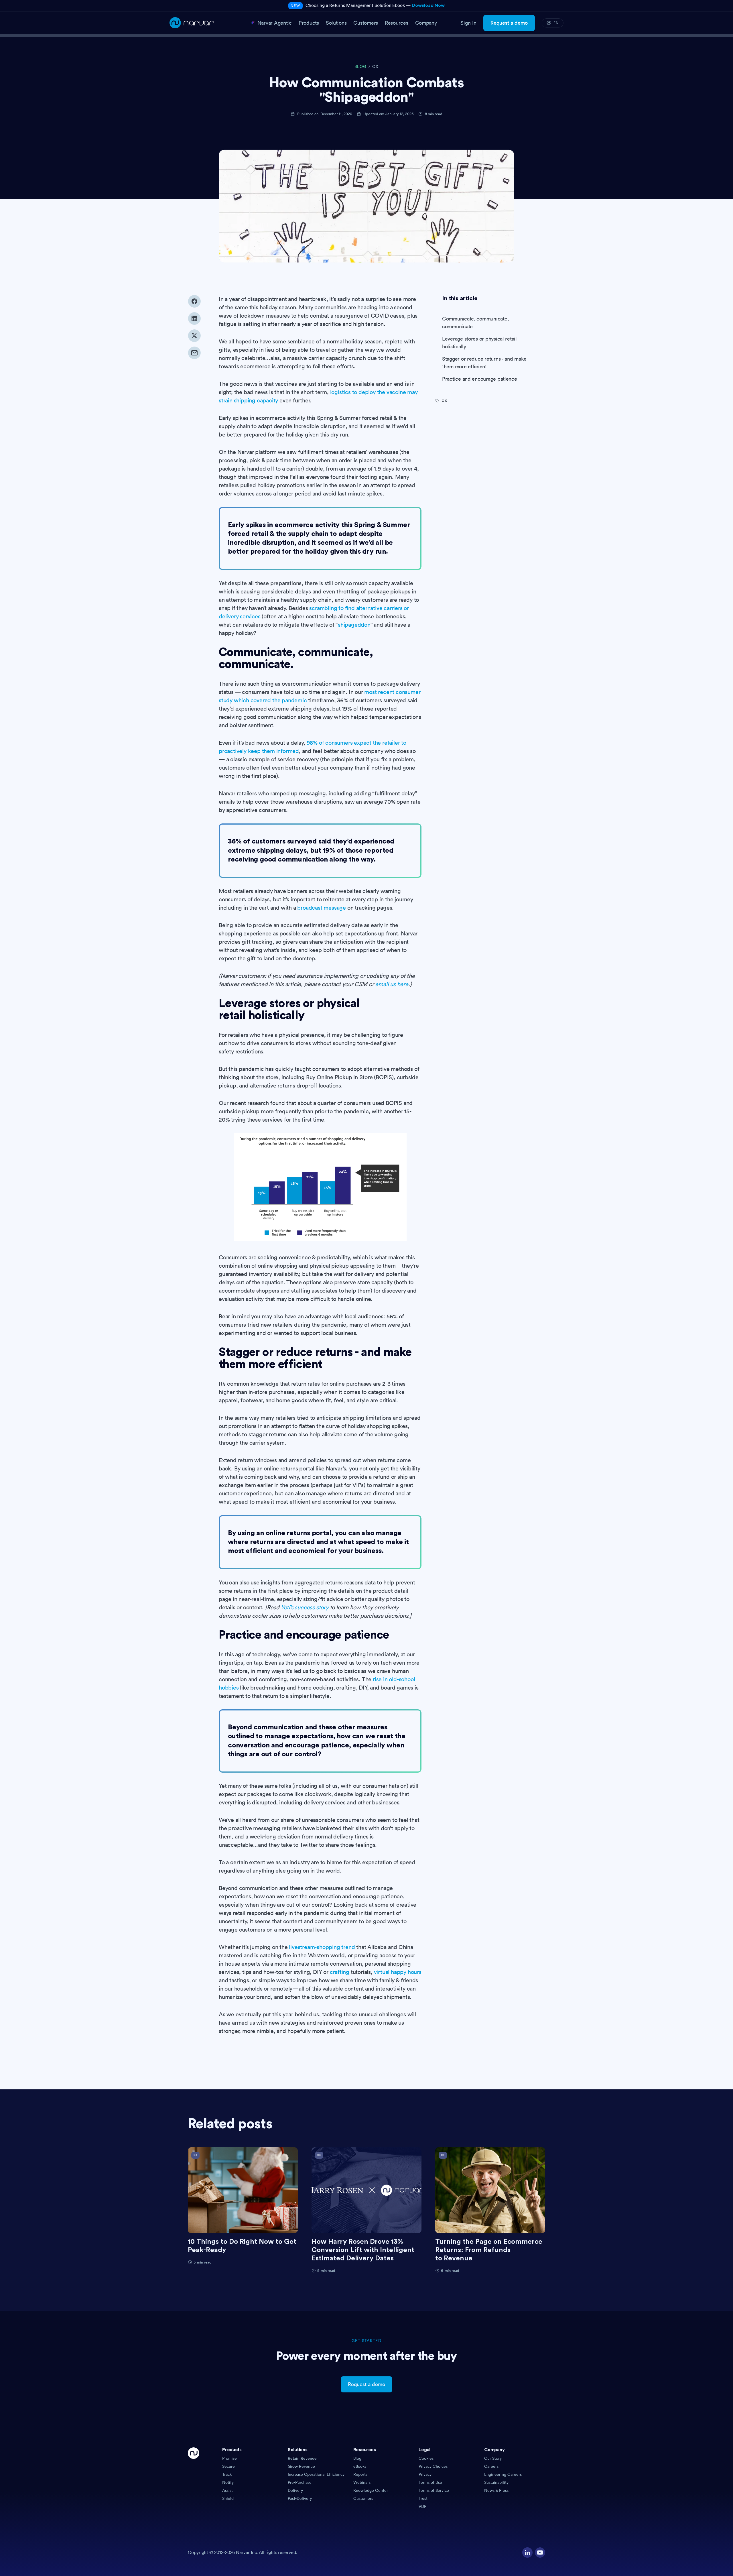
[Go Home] (194, 2478)
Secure (228, 2466)
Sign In (468, 23)
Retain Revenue (302, 2458)
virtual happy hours (398, 1972)
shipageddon (354, 625)
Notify (228, 2482)
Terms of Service (434, 2490)
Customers (363, 2498)
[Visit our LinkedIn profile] (527, 2553)
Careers (491, 2466)
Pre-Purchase (300, 2482)
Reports (360, 2474)
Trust (423, 2498)
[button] (253, 2451)
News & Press (496, 2490)
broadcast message (322, 908)
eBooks (360, 2466)
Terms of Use (430, 2482)
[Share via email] (194, 353)
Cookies (426, 2458)
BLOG (360, 67)
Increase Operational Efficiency (316, 2474)
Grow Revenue (301, 2466)
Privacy (425, 2474)
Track (227, 2474)
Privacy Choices (433, 2466)
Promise (229, 2458)
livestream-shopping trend (322, 1947)
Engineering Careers (503, 2474)
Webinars (362, 2482)
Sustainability (496, 2482)
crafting (340, 1972)
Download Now (428, 5)
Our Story (493, 2458)
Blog (357, 2458)
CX (375, 67)
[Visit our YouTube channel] (540, 2553)
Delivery (295, 2490)
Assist (227, 2490)
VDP (422, 2506)
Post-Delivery (300, 2498)
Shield (228, 2498)
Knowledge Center (371, 2490)
